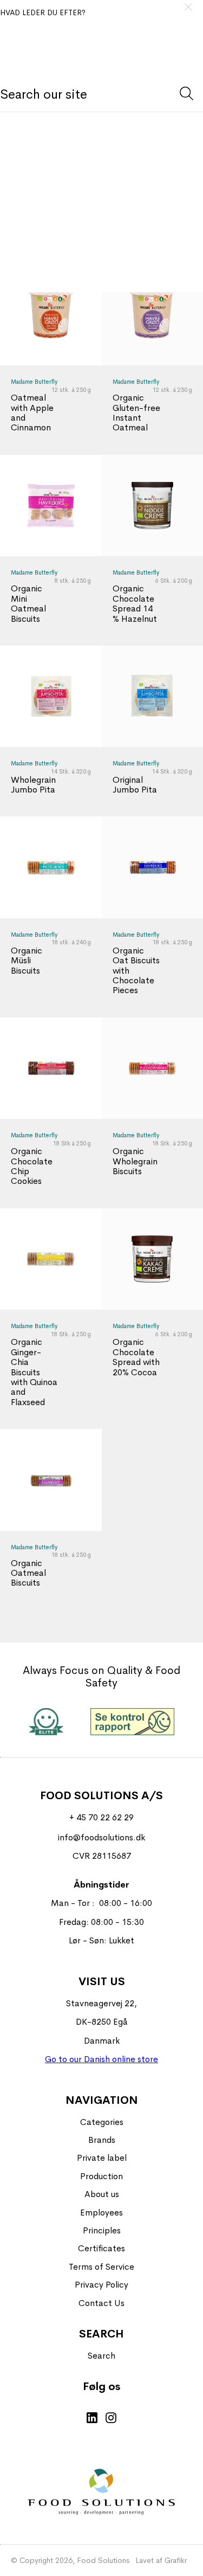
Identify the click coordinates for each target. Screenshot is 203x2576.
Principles (102, 2230)
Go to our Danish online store (101, 2059)
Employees (101, 2213)
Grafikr (176, 2560)
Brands (102, 2140)
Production (101, 2176)
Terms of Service (101, 2267)
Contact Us (101, 2303)
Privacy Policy (101, 2285)
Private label (102, 2158)
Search (101, 2356)
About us (102, 2194)
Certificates (101, 2248)
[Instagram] (111, 2419)
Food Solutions (103, 2560)
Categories (102, 2122)
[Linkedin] (92, 2419)
